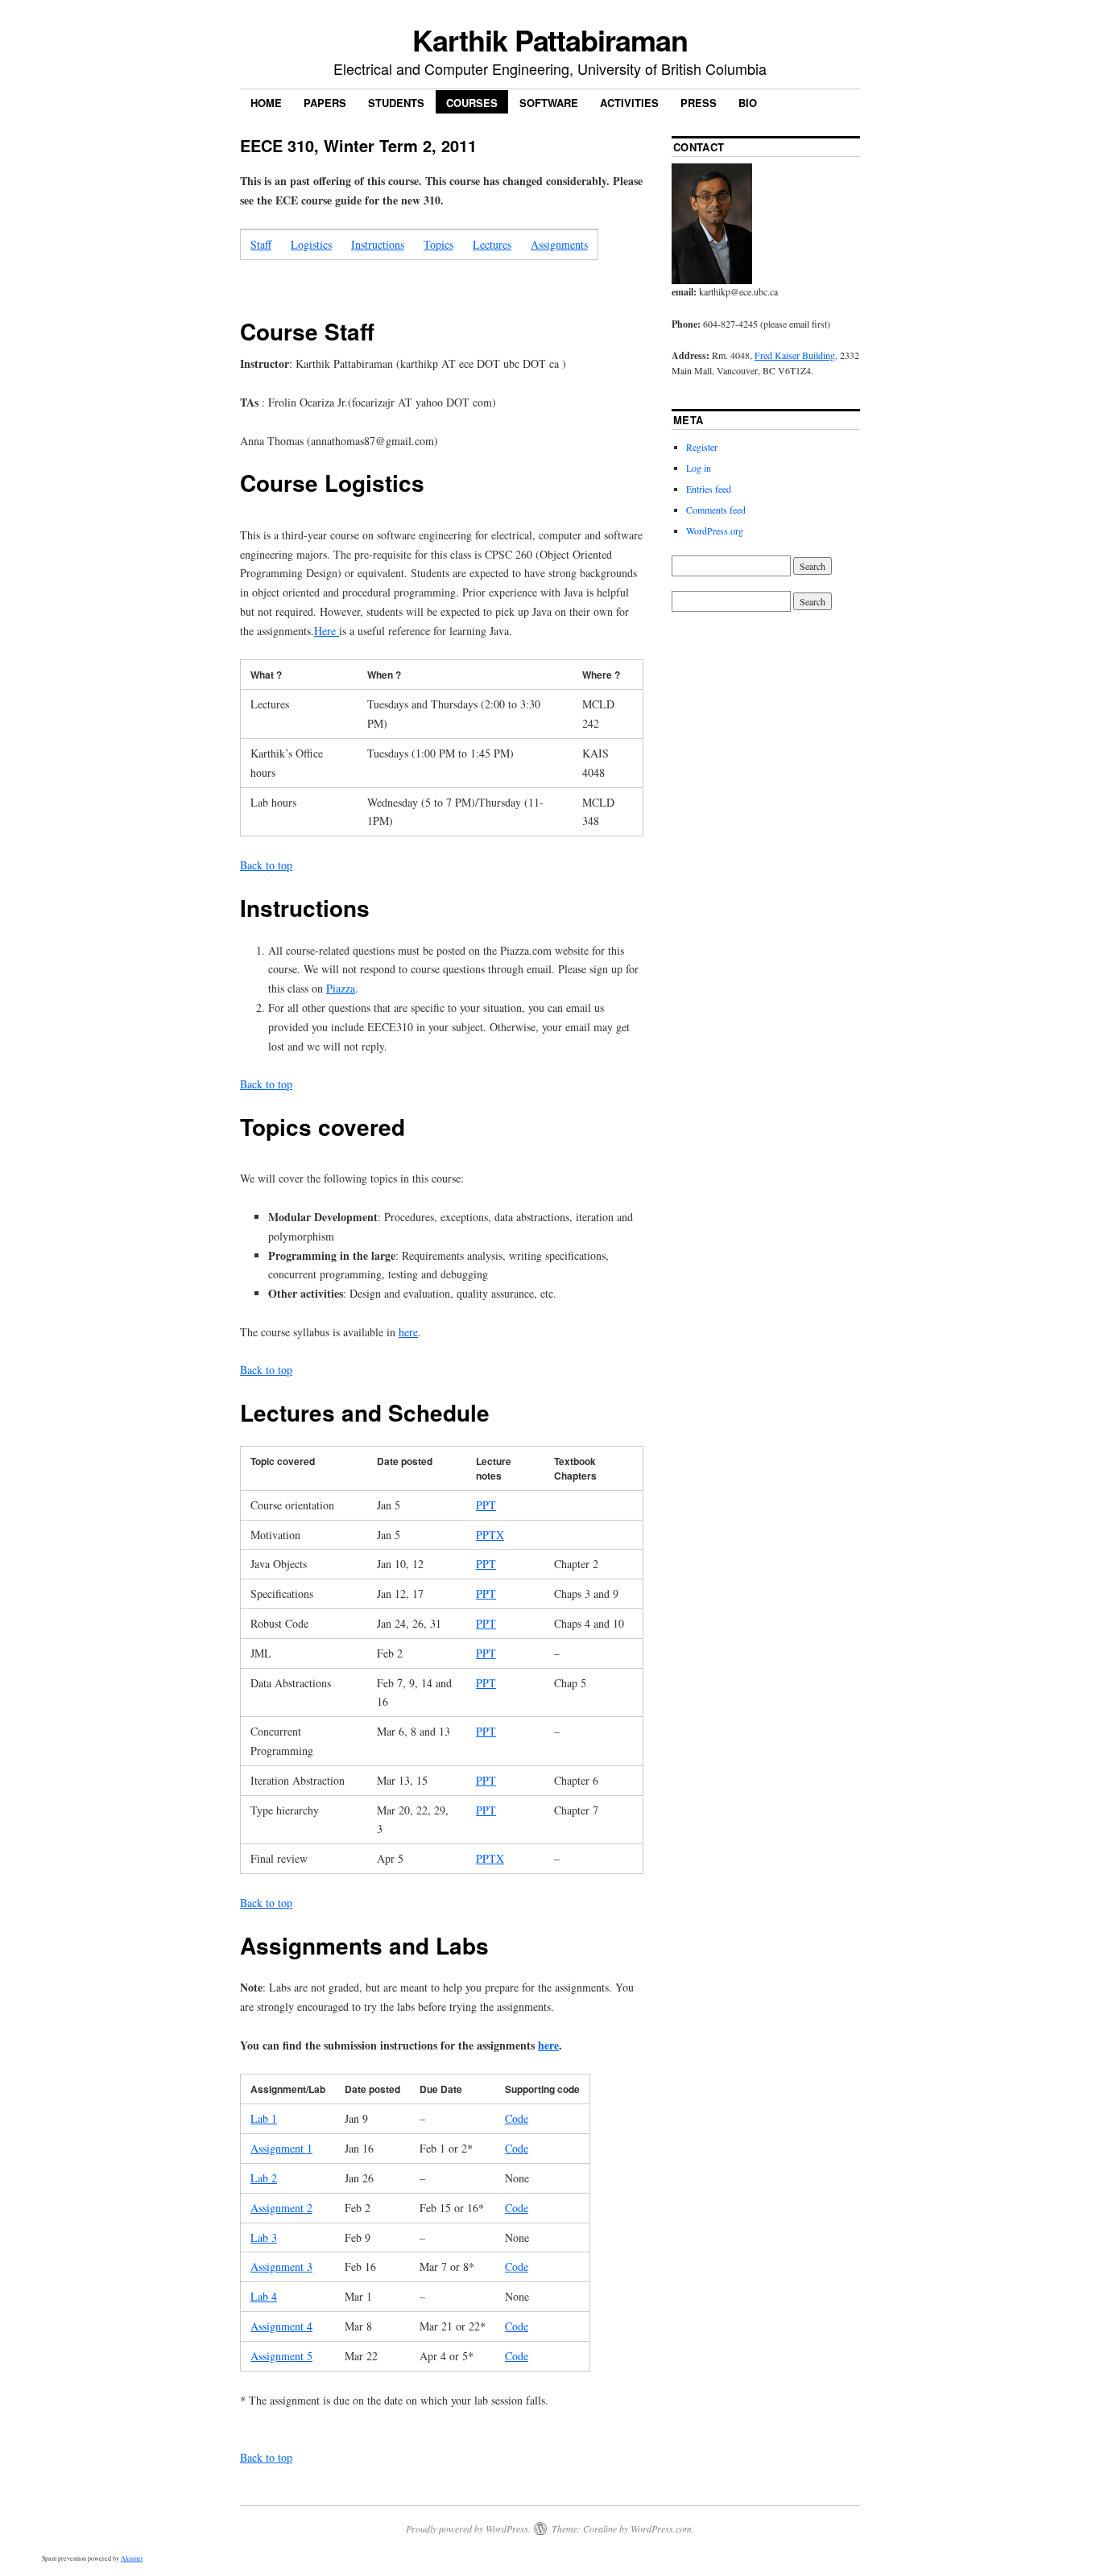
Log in (699, 468)
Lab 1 (264, 2118)
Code (517, 2118)
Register (702, 447)
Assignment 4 (281, 2326)
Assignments (559, 244)
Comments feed (716, 510)
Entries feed (709, 489)
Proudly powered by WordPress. (468, 2529)
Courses (472, 103)
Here (327, 631)
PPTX (490, 1535)
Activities (629, 103)
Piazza (341, 988)
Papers (325, 103)
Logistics (311, 244)
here (408, 1332)
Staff (261, 244)
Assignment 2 (281, 2208)
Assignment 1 (281, 2148)
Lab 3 (264, 2237)
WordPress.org (715, 530)
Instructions (378, 244)
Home (266, 103)
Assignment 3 (281, 2266)
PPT (486, 1505)
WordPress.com (661, 2529)
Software (549, 103)
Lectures (492, 244)
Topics (438, 244)
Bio (748, 103)
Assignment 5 (281, 2356)
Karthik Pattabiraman (550, 39)
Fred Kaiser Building (795, 355)
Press (699, 103)
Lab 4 (264, 2296)
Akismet (132, 2558)
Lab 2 (264, 2178)
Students (396, 103)
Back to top (266, 865)
